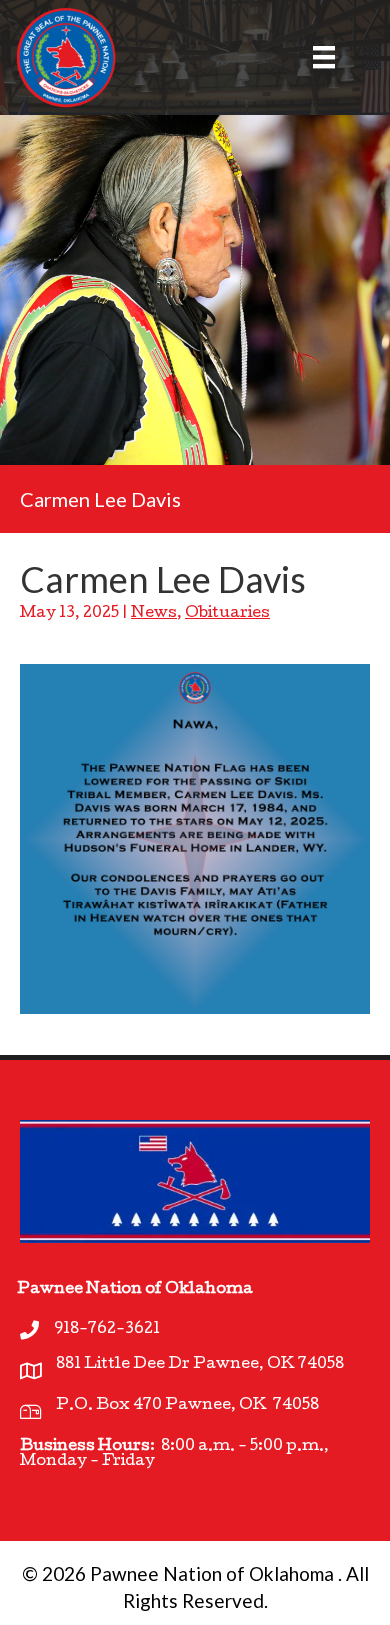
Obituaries (227, 614)
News (154, 614)
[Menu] (312, 57)
